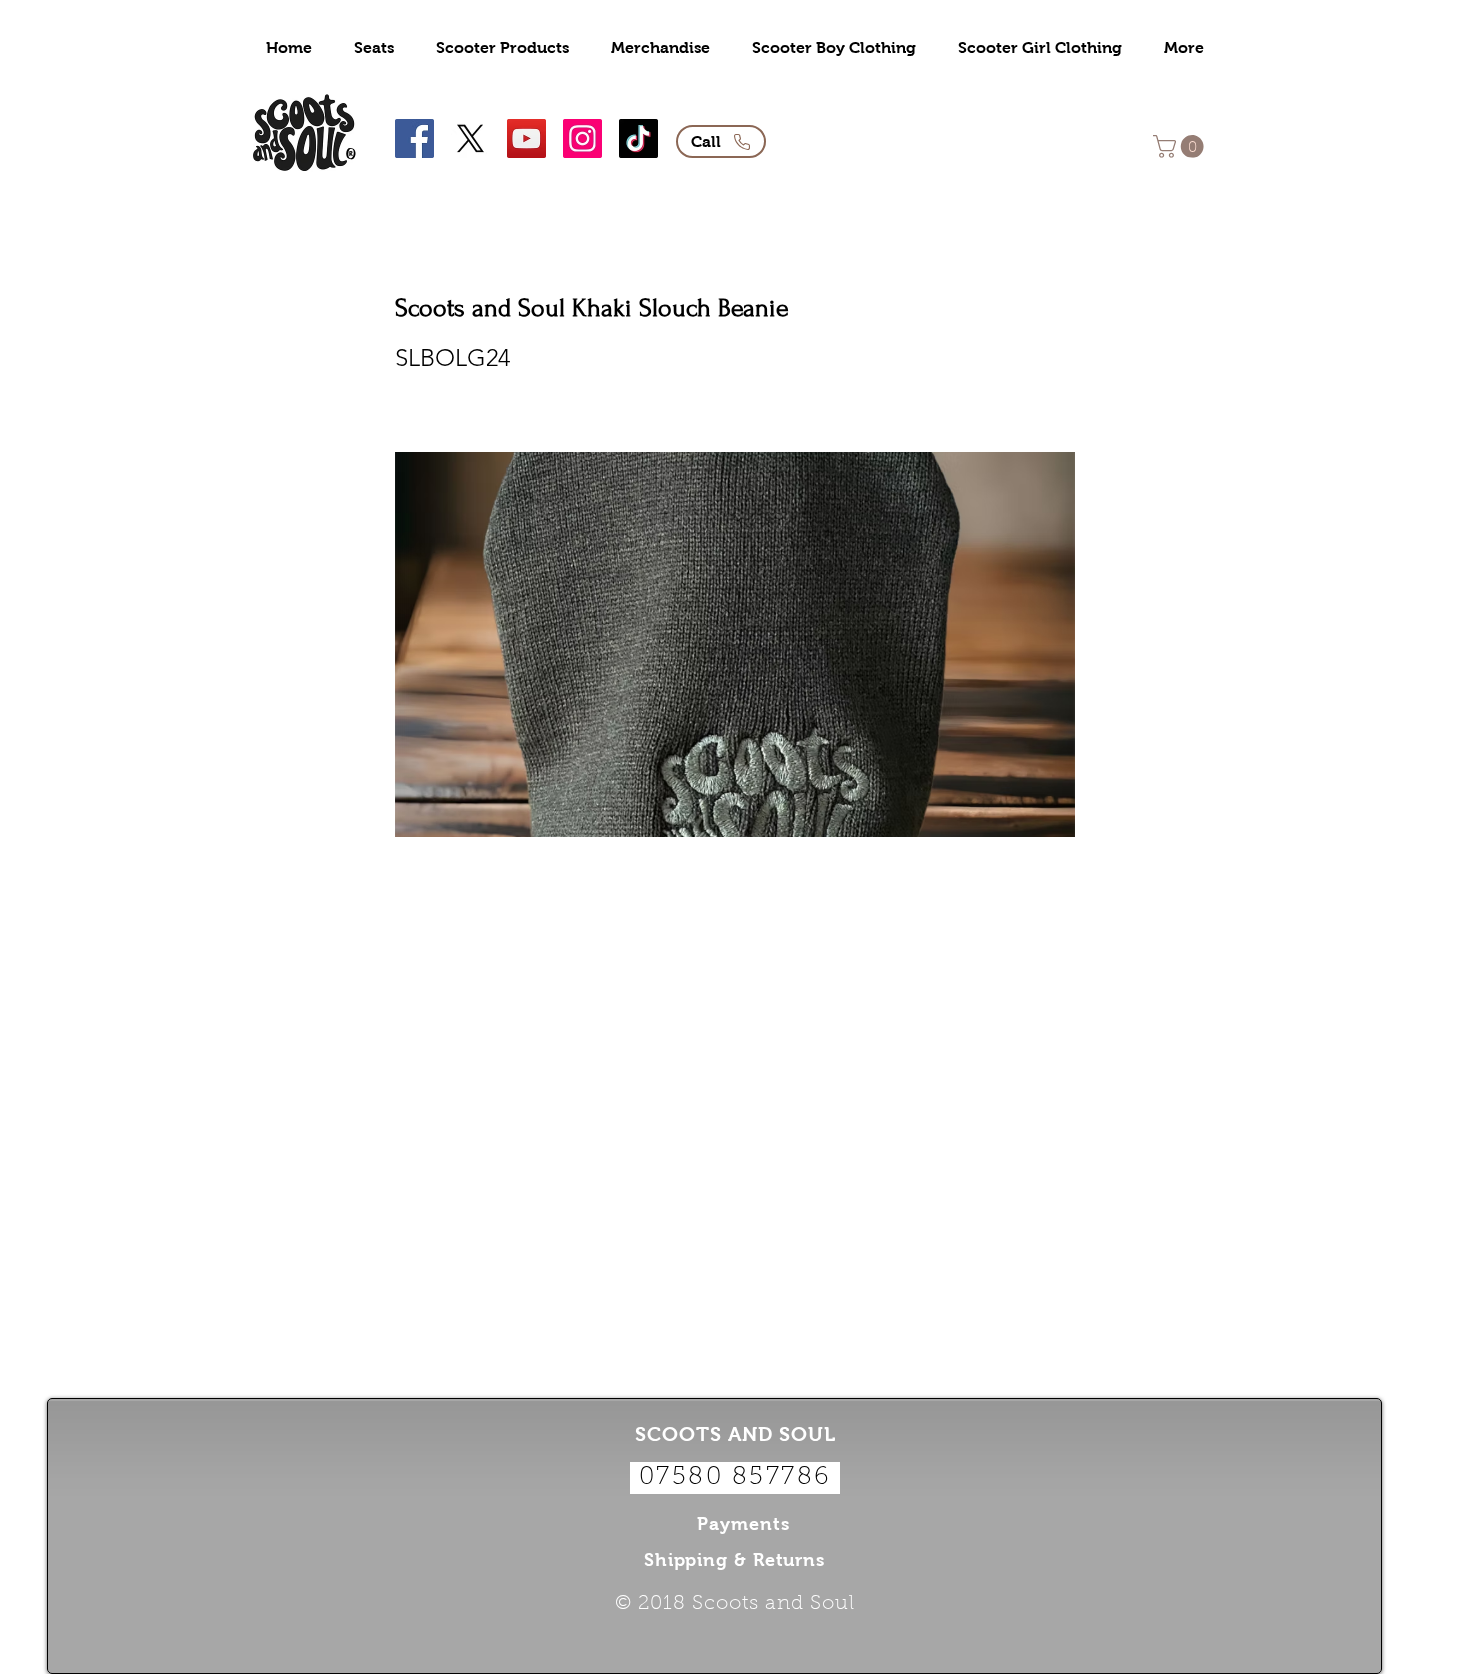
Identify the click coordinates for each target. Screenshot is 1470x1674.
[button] (1181, 146)
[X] (470, 138)
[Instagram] (582, 138)
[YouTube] (526, 138)
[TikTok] (638, 138)
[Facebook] (414, 138)
